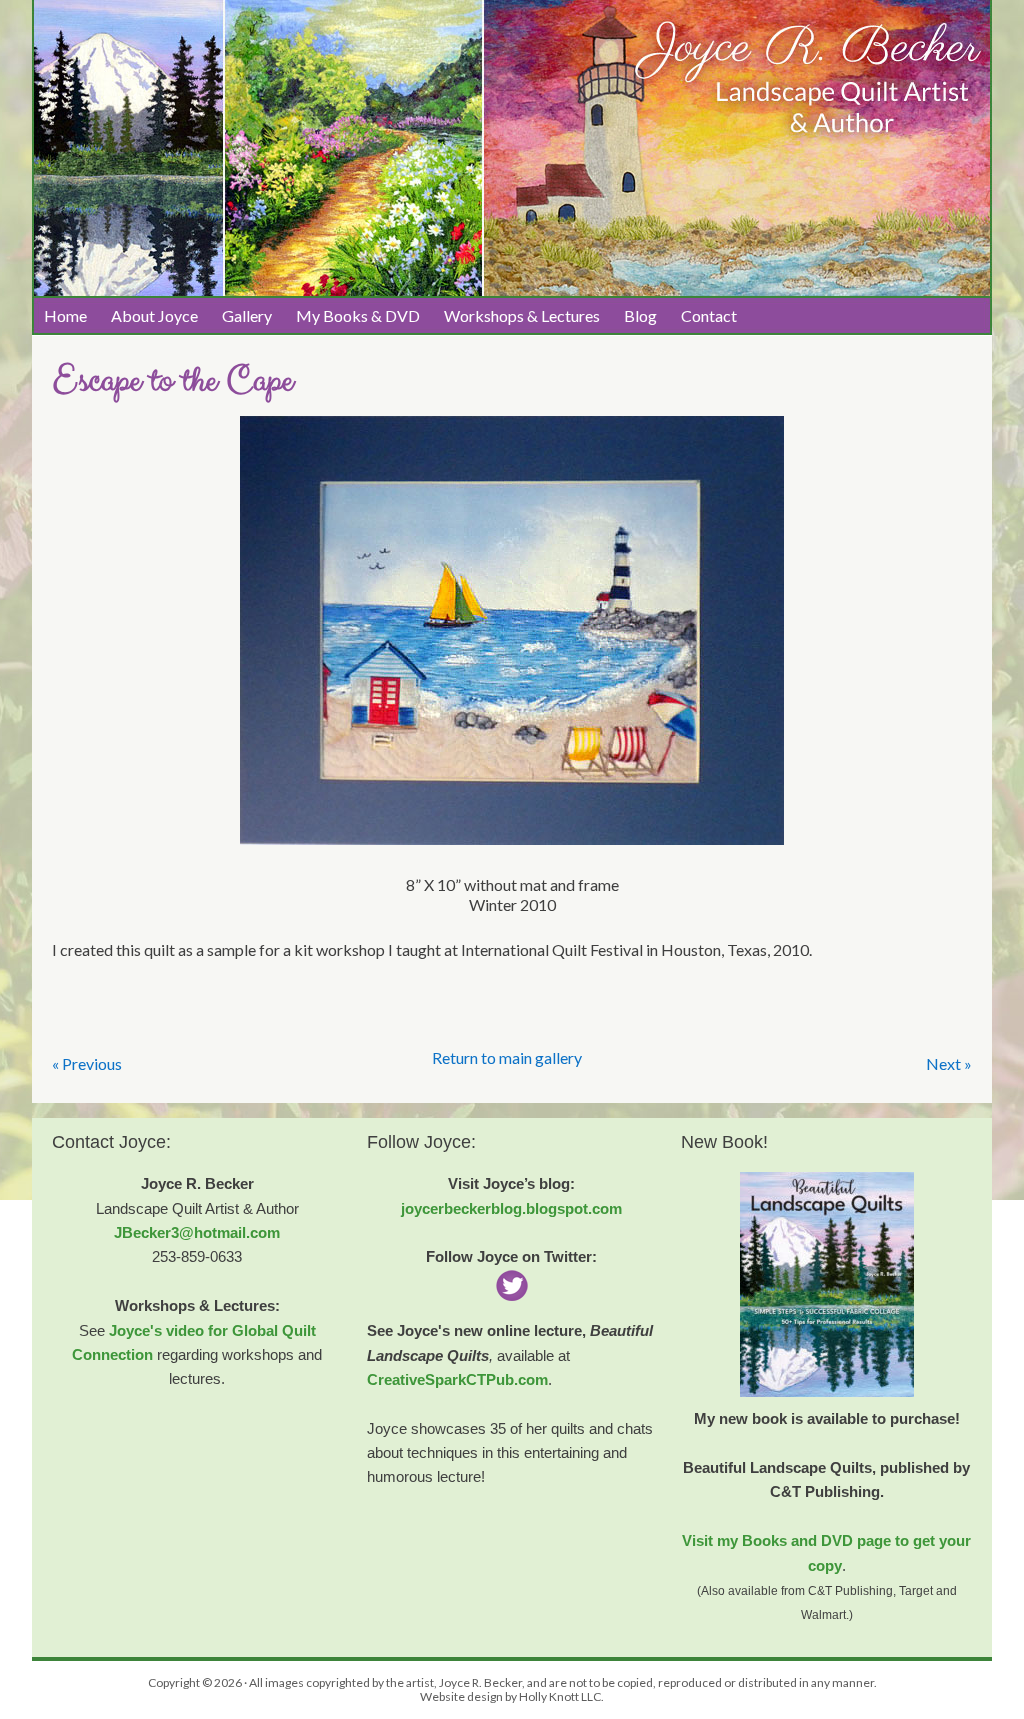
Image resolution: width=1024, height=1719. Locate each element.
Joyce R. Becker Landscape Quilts (512, 71)
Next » (949, 1063)
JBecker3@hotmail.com (197, 1232)
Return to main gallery (507, 1057)
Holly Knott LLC (560, 1696)
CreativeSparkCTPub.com (457, 1379)
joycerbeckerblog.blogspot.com (511, 1208)
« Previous (87, 1063)
